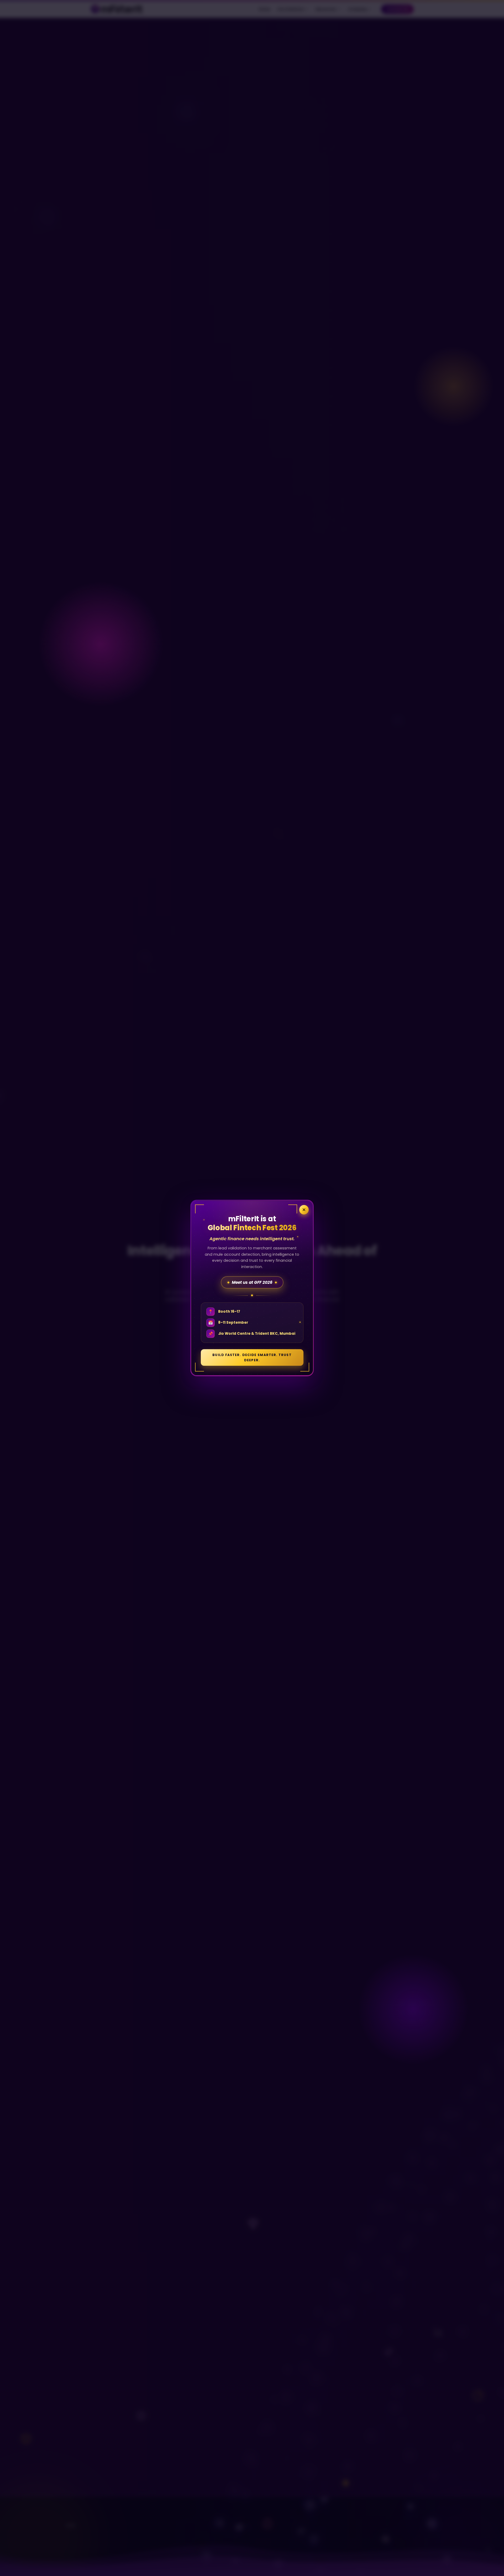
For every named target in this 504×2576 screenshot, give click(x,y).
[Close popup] (304, 1210)
